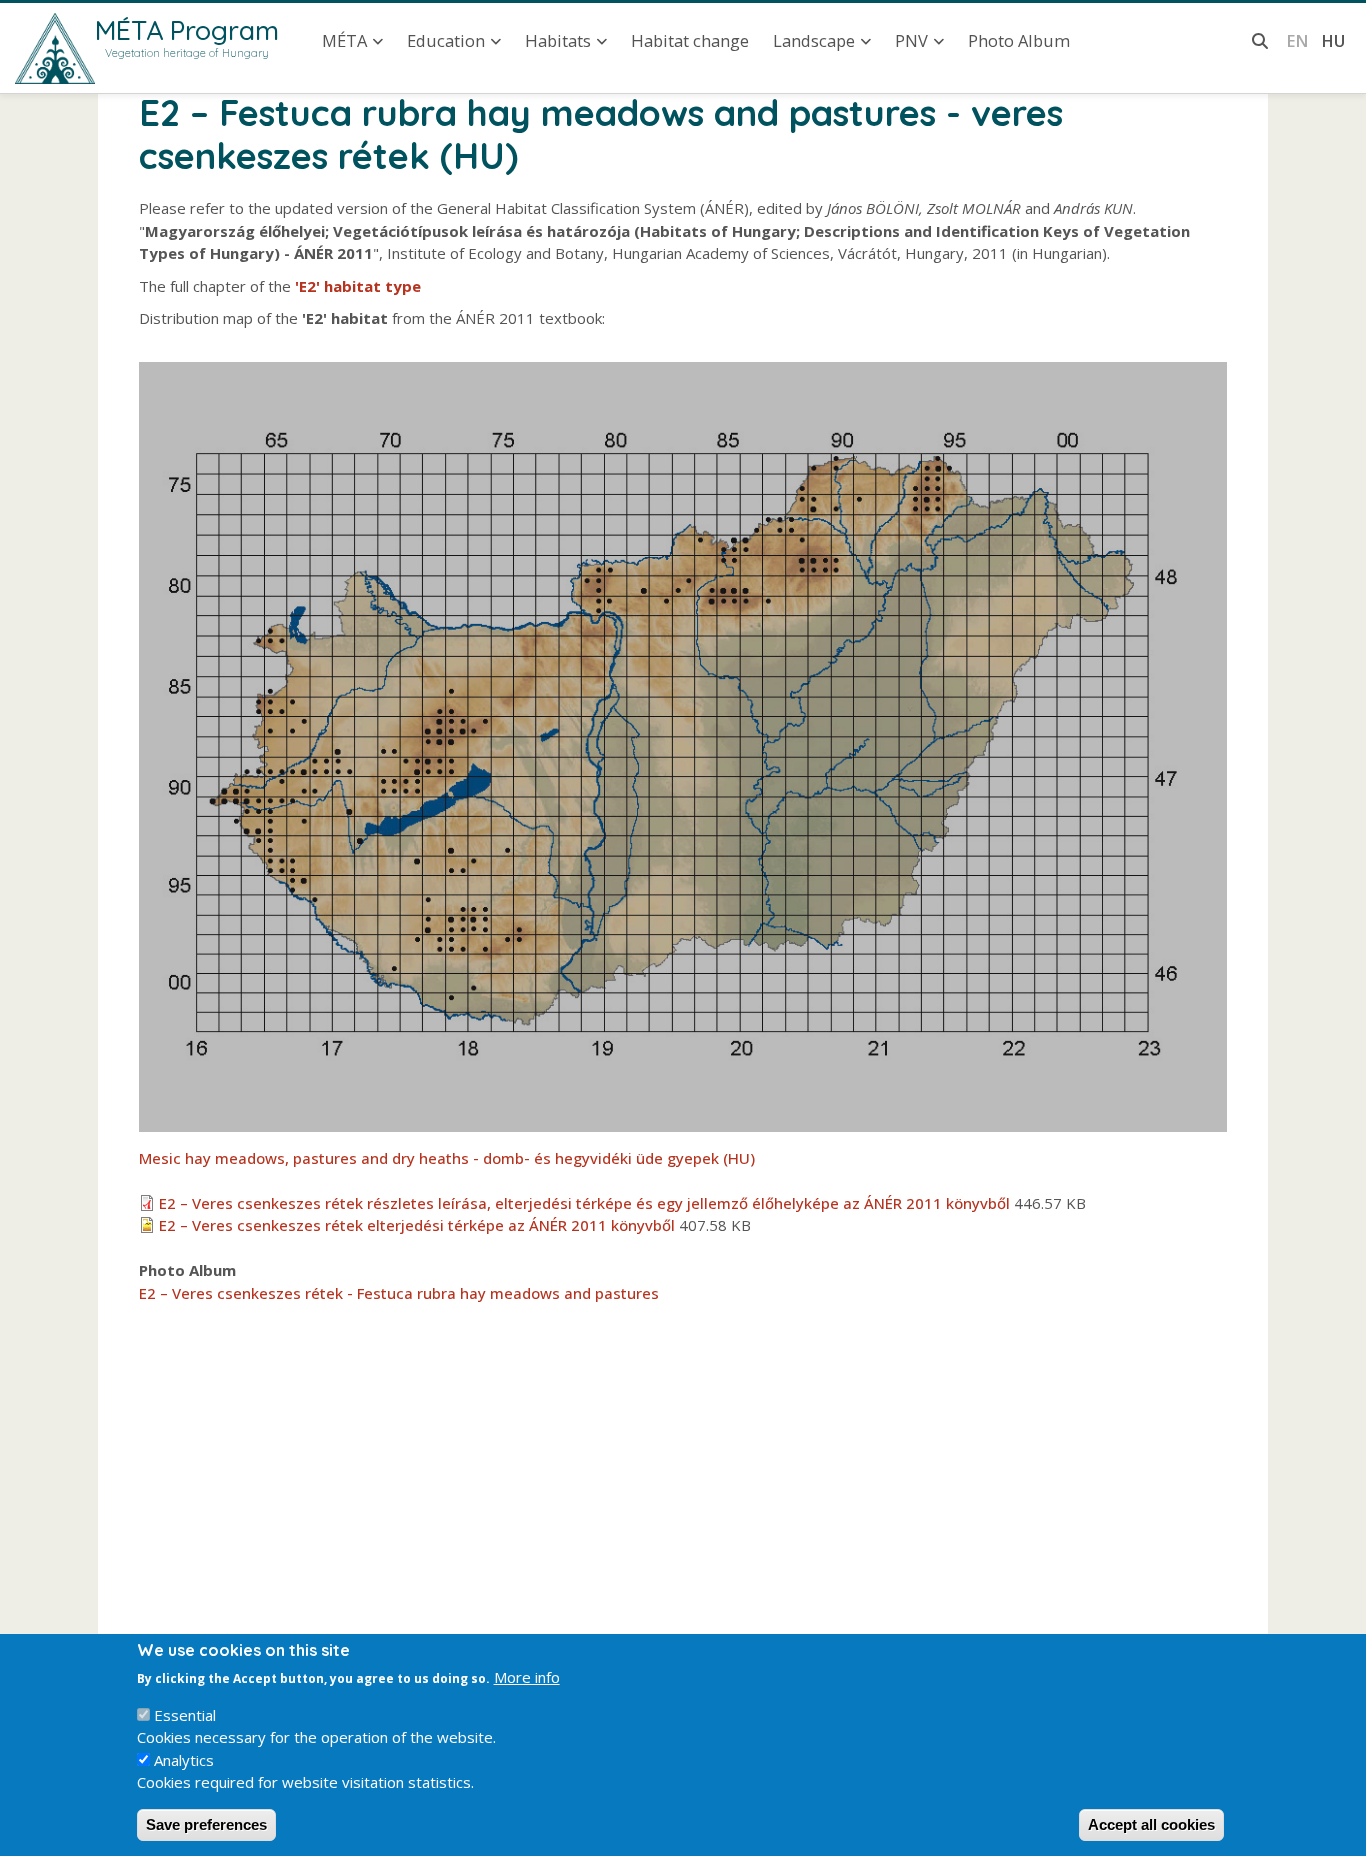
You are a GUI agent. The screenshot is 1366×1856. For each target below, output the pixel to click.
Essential (185, 1715)
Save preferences (206, 1824)
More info (527, 1677)
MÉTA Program (187, 30)
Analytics (184, 1760)
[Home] (55, 48)
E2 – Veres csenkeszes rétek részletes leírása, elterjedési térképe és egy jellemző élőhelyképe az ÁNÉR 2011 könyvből (584, 1203)
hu (1333, 40)
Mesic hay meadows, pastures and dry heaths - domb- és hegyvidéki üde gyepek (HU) (447, 1158)
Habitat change (690, 40)
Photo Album (1019, 40)
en (1297, 40)
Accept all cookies (1151, 1824)
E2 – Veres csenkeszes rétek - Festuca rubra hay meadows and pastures (399, 1293)
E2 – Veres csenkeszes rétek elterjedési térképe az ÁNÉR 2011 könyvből (417, 1225)
